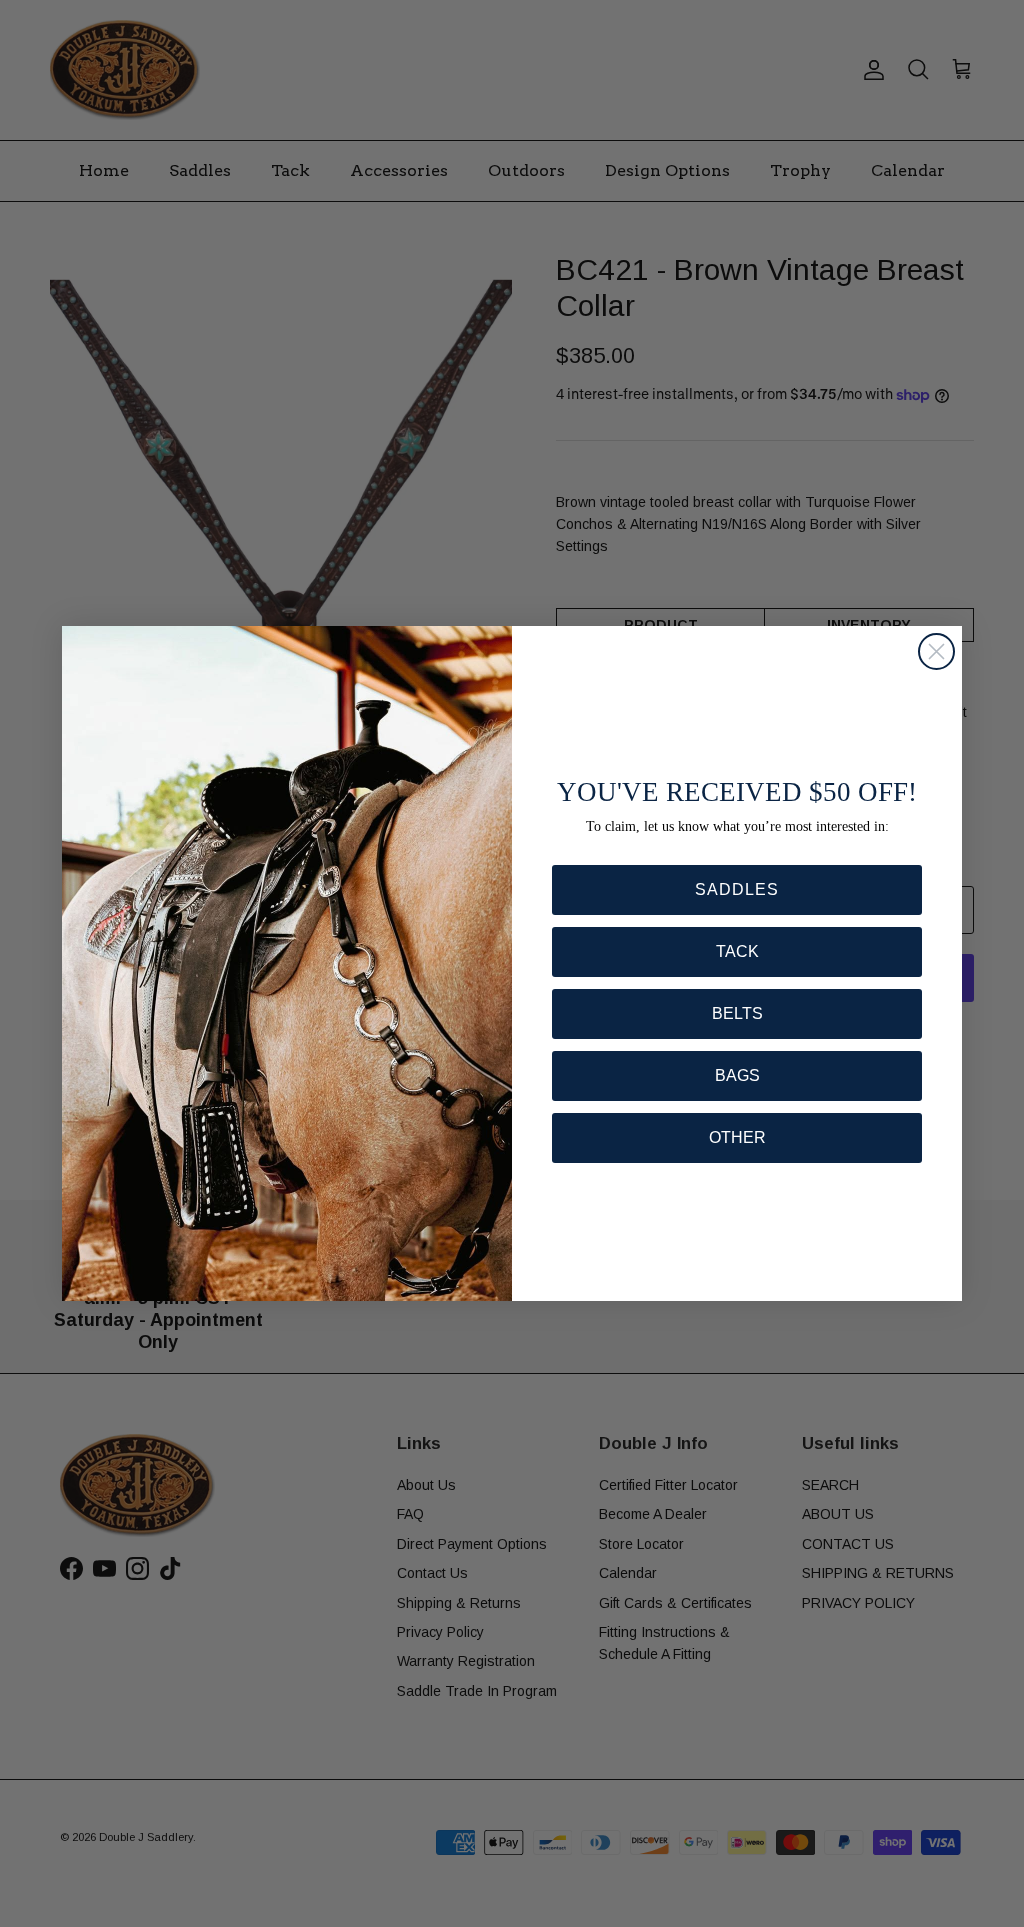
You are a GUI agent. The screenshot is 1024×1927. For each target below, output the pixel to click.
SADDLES (737, 889)
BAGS (737, 1075)
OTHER (737, 1137)
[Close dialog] (936, 651)
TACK (737, 951)
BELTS (737, 1013)
